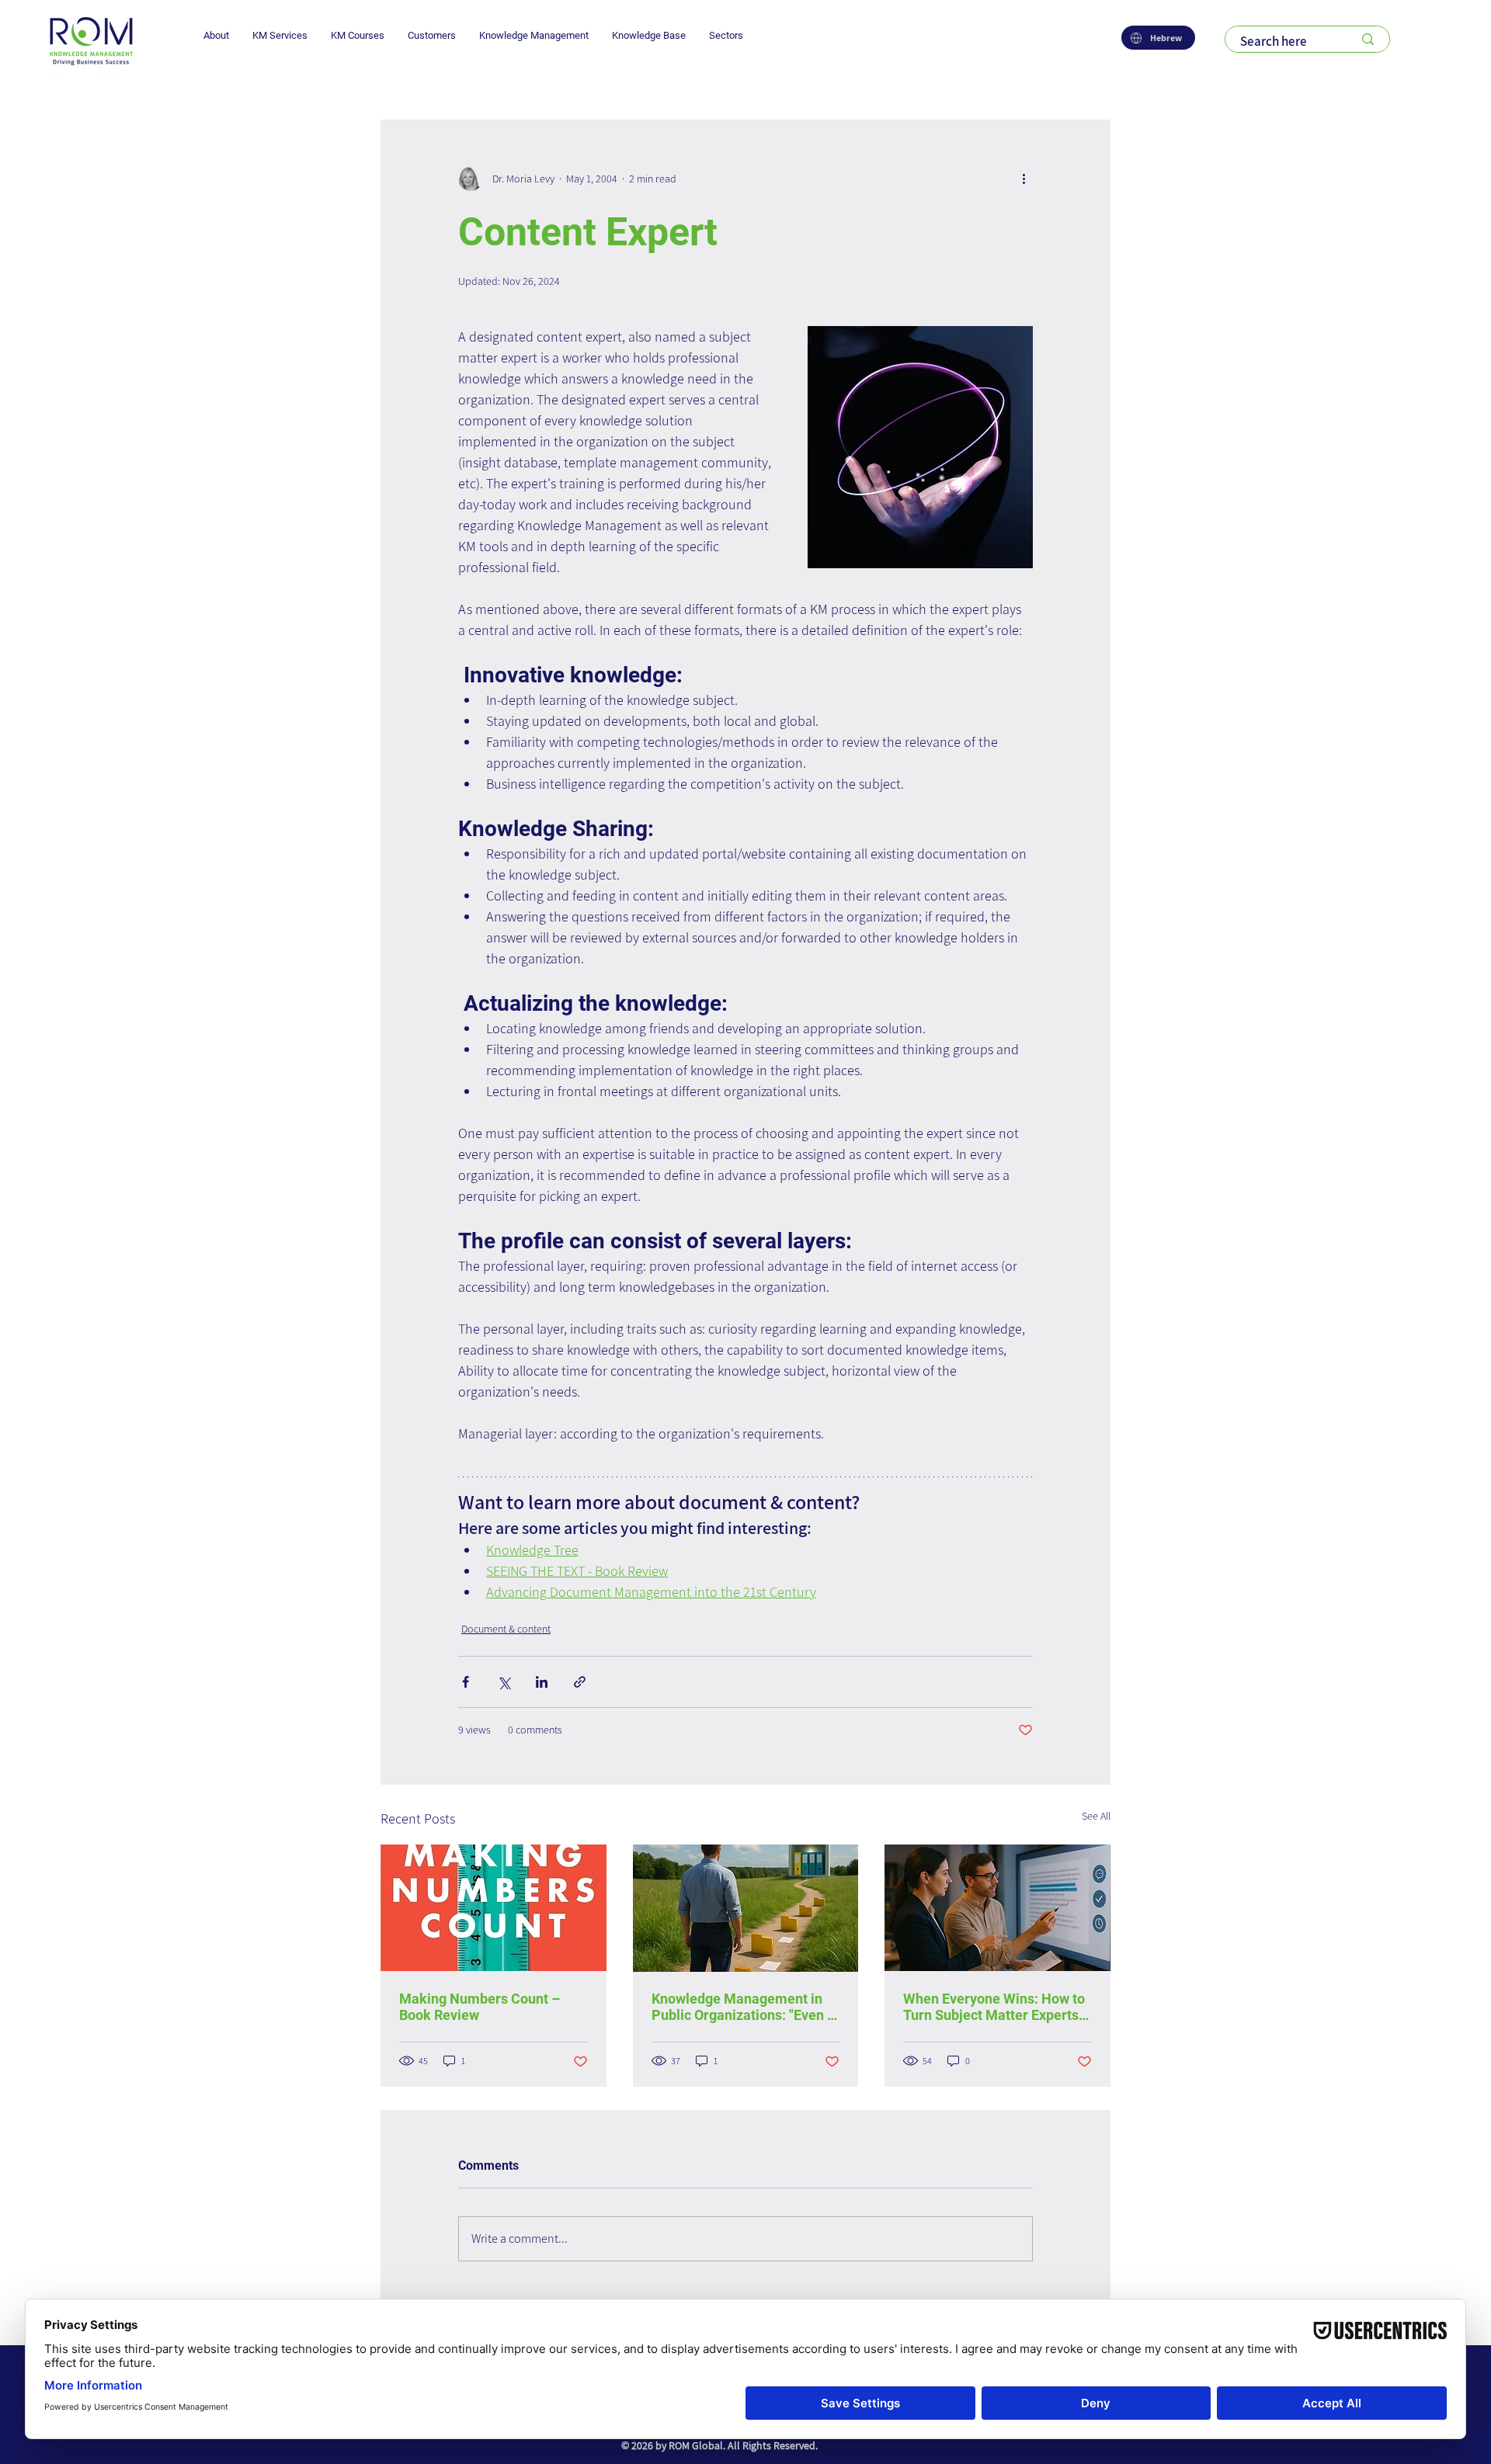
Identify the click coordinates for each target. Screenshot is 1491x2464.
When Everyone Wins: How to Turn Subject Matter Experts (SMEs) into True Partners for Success (994, 2007)
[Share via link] (580, 1682)
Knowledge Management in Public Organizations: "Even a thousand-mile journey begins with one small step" (745, 2007)
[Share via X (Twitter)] (504, 1682)
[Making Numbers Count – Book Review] (494, 1908)
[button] (216, 35)
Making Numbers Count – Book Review (480, 2007)
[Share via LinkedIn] (542, 1682)
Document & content (506, 1629)
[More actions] (1024, 179)
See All (1096, 1816)
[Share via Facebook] (466, 1682)
